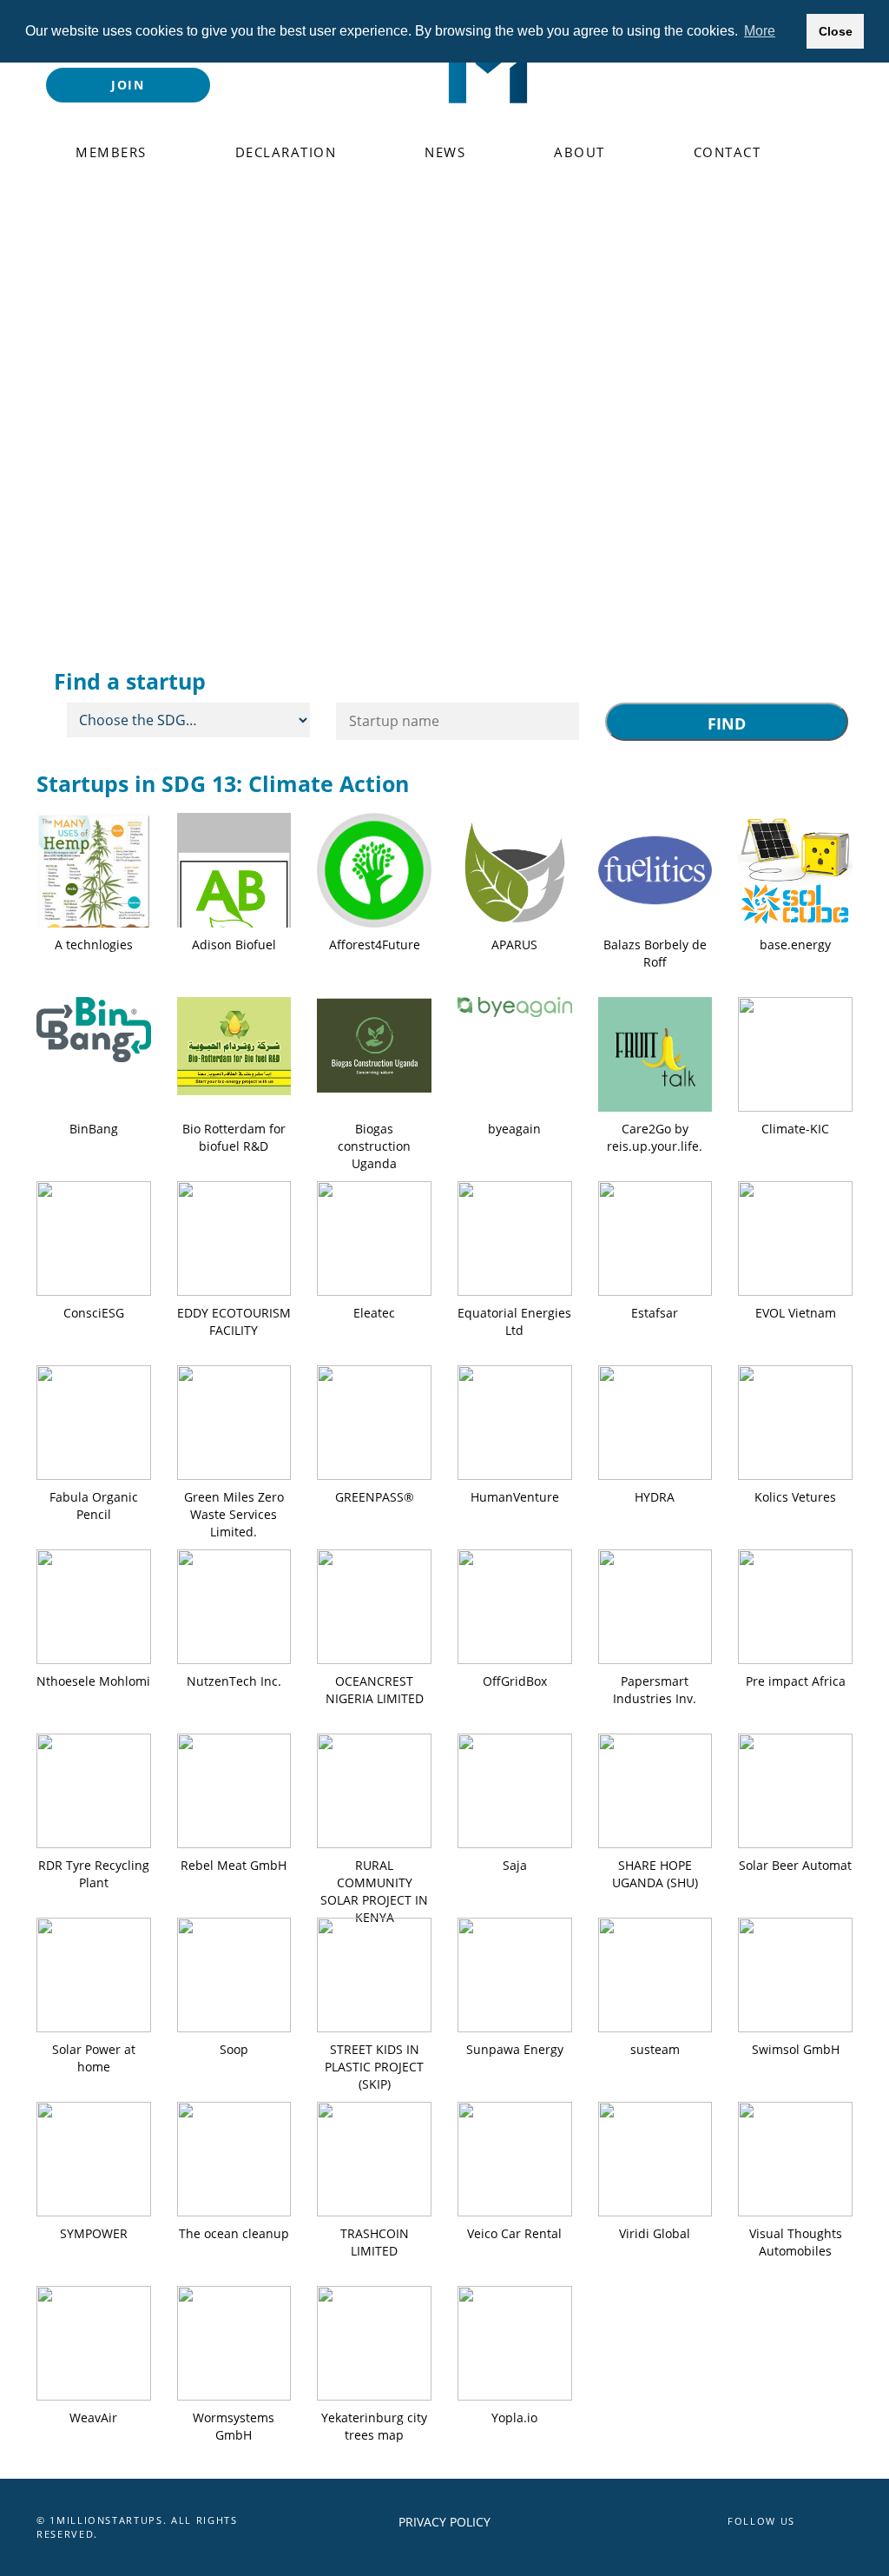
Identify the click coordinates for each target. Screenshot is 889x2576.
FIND (727, 723)
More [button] (760, 31)
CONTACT (728, 152)
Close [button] (836, 31)
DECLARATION (286, 152)
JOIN (128, 85)
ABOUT (579, 152)
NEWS (445, 152)
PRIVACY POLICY (444, 2522)
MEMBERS (111, 152)
